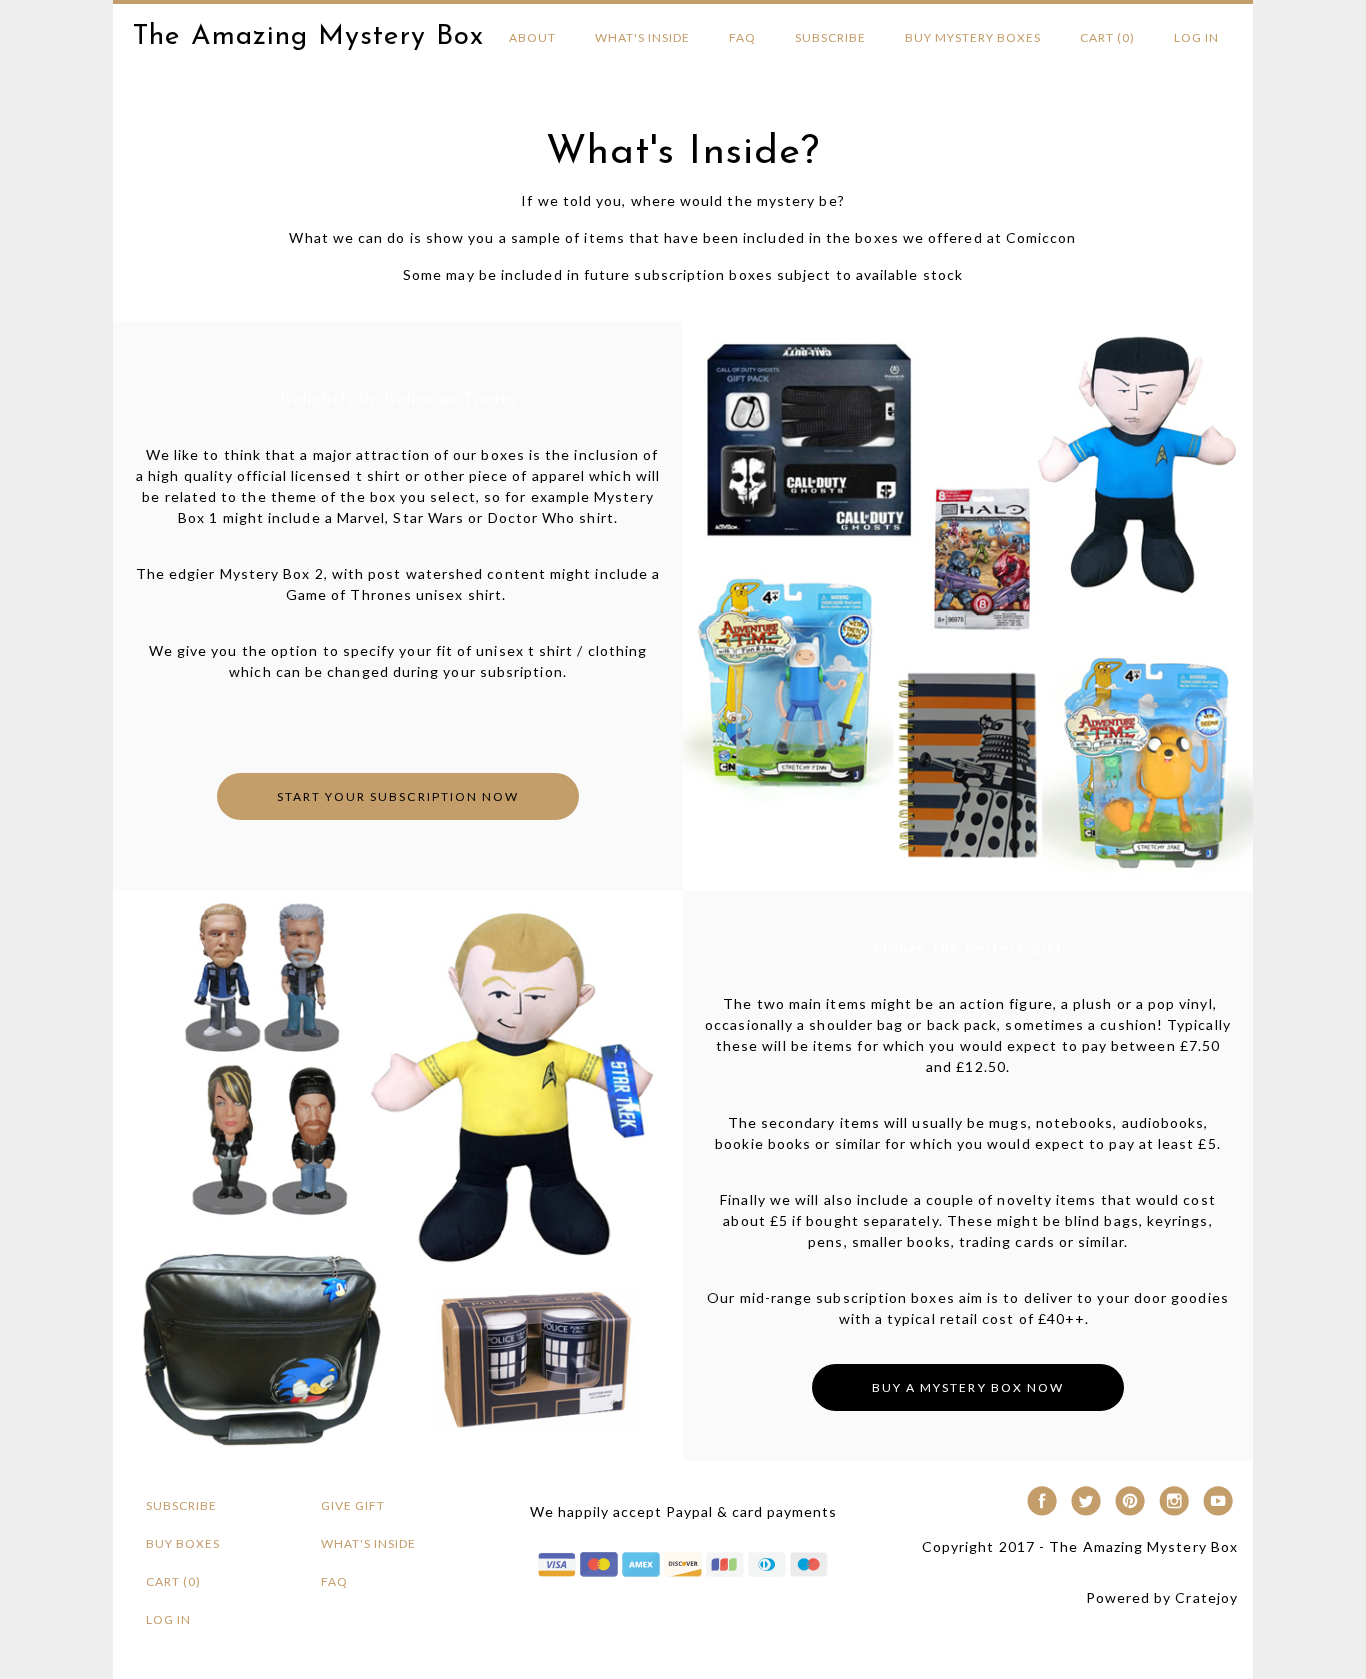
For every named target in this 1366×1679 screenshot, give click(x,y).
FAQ (742, 37)
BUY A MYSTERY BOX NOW (967, 1387)
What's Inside (642, 37)
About (532, 37)
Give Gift (353, 1505)
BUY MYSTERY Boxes (973, 37)
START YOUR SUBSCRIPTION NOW (397, 796)
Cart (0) (1107, 37)
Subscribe (830, 37)
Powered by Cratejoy (1162, 1597)
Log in (1196, 37)
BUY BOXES (183, 1543)
